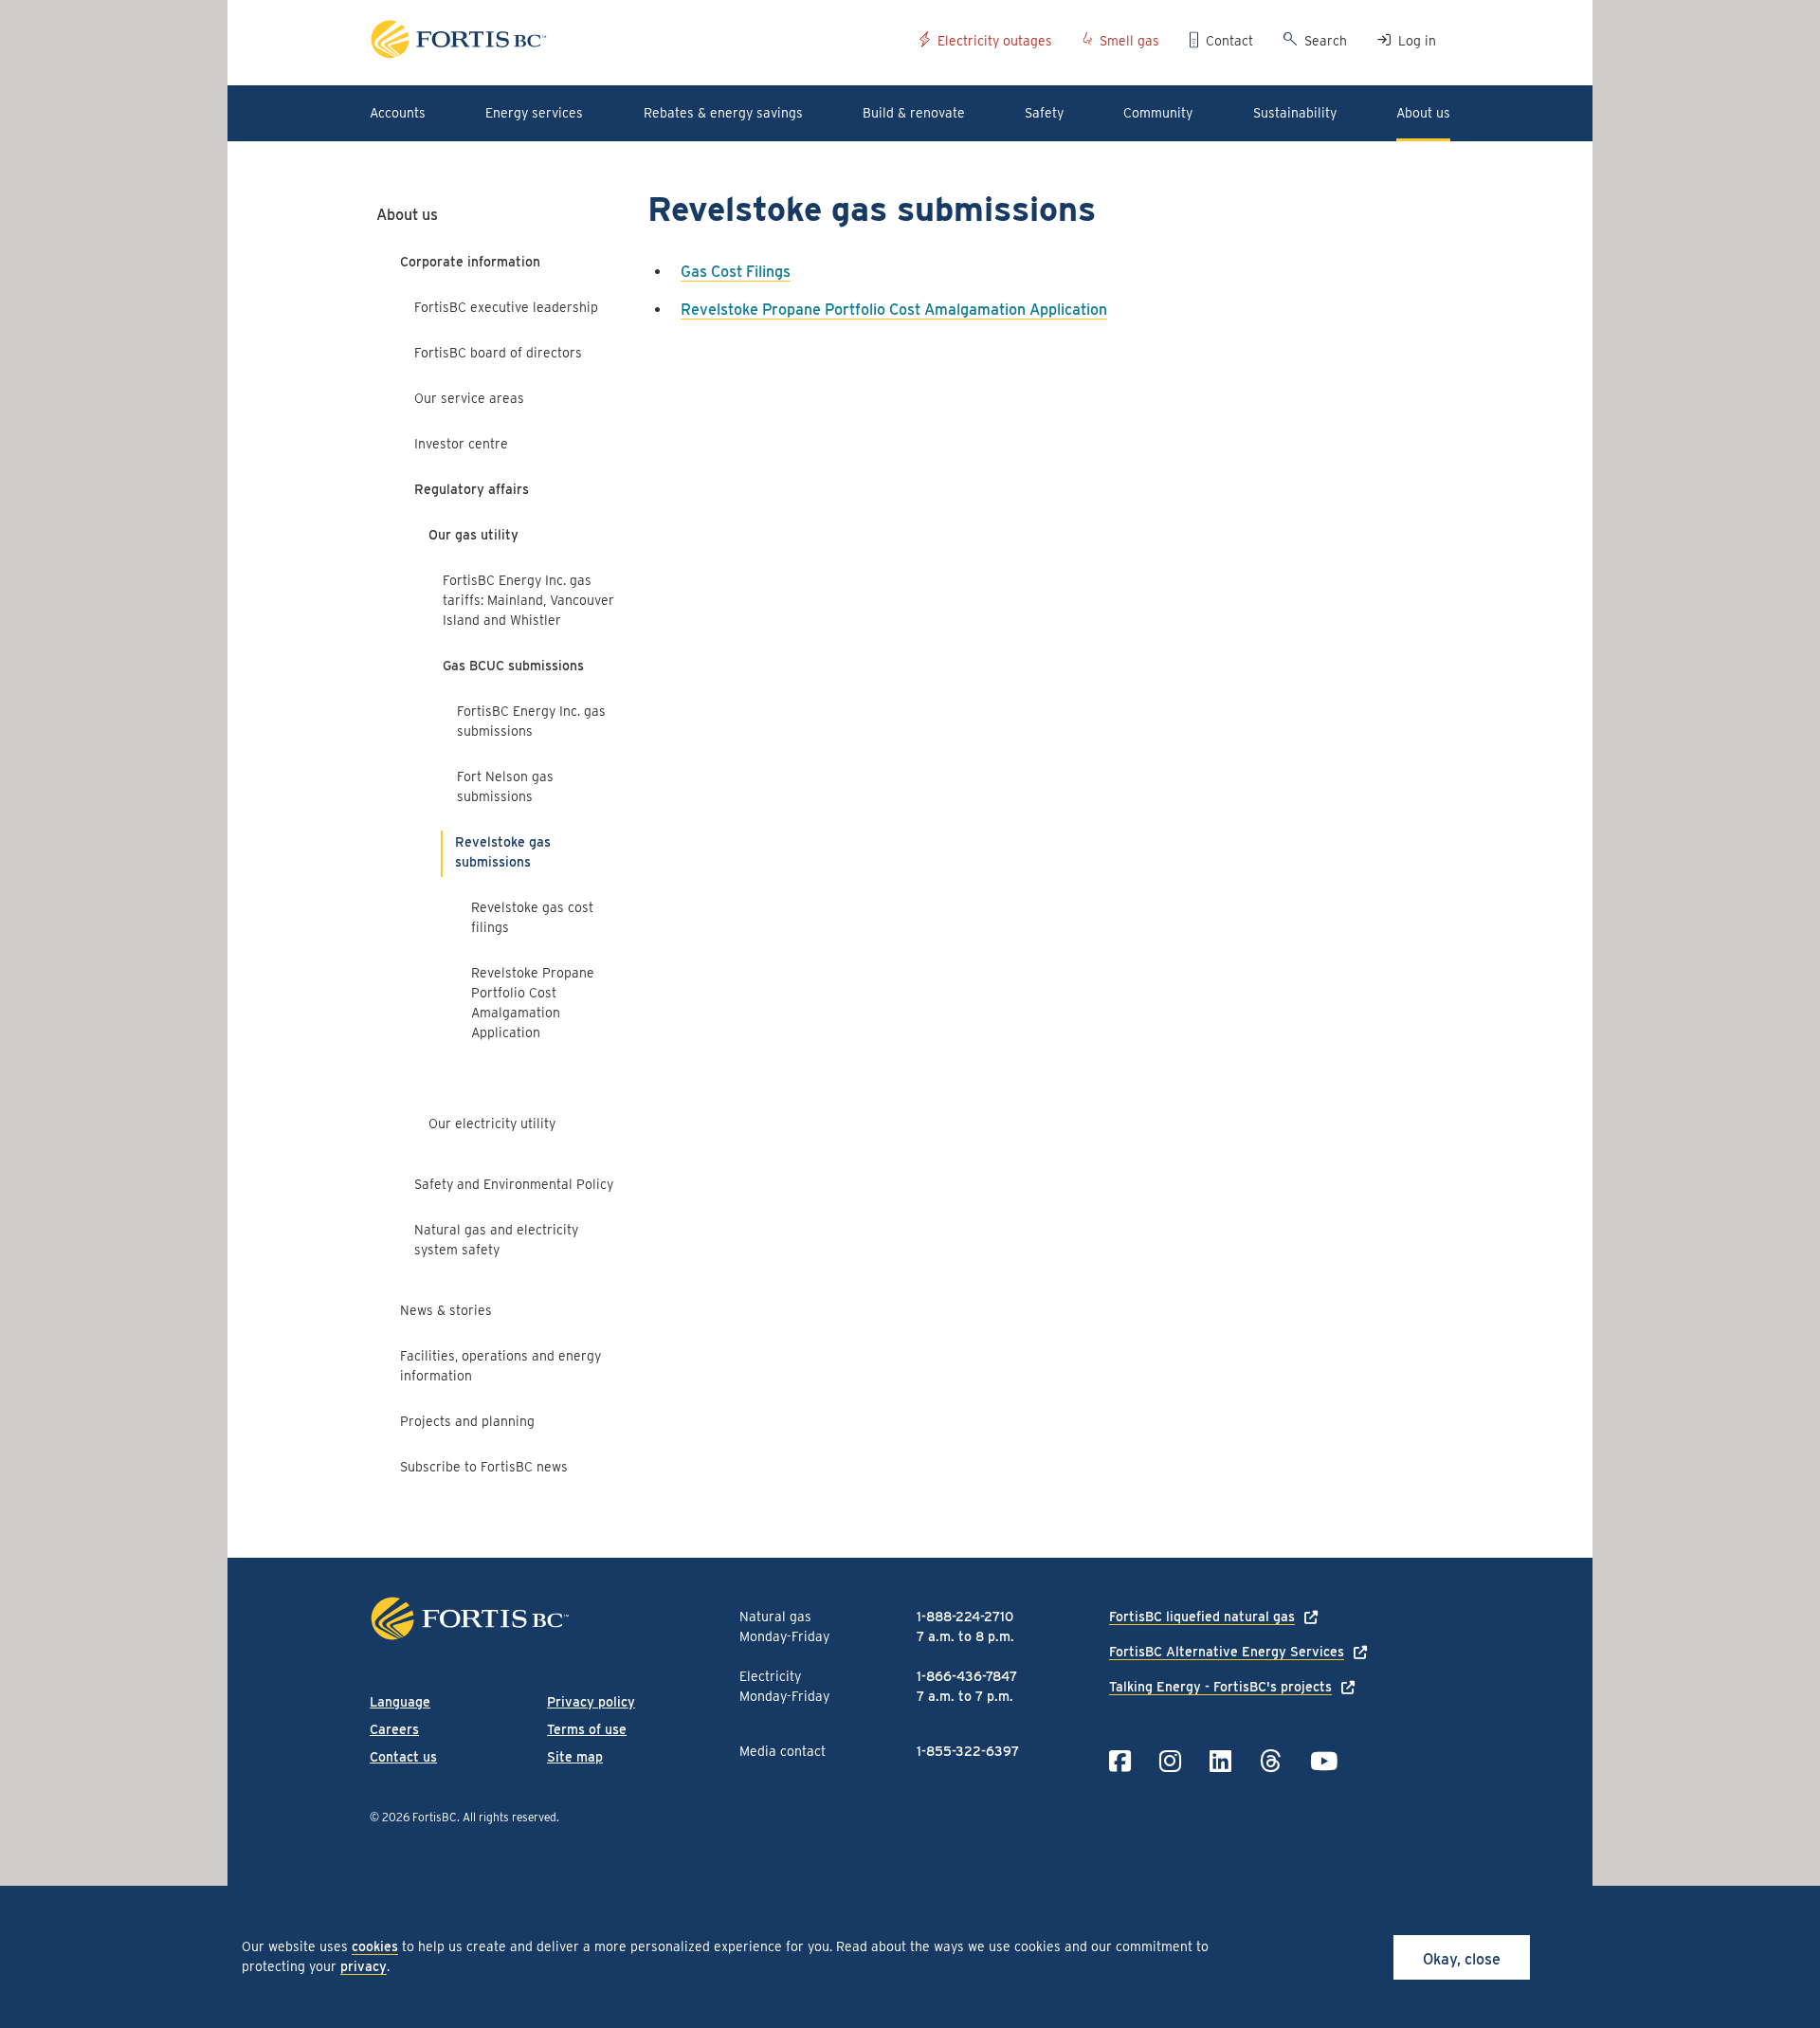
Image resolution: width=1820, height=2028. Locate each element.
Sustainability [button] (1295, 113)
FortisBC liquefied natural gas (1202, 1617)
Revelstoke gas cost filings (532, 917)
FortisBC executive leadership (506, 307)
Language (400, 1702)
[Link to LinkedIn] (1220, 1761)
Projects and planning (467, 1421)
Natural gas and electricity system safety (496, 1240)
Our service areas (469, 398)
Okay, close (1462, 1959)
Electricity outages (995, 41)
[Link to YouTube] (1324, 1761)
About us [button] (1423, 113)
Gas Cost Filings (736, 272)
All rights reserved (510, 1817)
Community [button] (1158, 113)
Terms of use (587, 1729)
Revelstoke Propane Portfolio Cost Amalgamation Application (533, 1003)
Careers (394, 1729)
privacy (364, 1966)
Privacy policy (591, 1702)
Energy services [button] (534, 113)
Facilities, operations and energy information (500, 1366)
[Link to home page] (637, 42)
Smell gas (1129, 41)
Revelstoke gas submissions (503, 852)
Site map (575, 1757)
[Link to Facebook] (1120, 1761)
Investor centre (461, 444)
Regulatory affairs (472, 489)
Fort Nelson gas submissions (505, 786)
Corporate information (470, 262)
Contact (1229, 41)
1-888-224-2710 (965, 1617)
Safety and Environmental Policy (514, 1184)
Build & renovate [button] (914, 113)
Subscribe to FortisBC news (484, 1467)
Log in (1417, 41)
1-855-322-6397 (968, 1751)
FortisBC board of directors (498, 353)
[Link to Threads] (1271, 1761)
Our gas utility (473, 535)
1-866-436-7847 (967, 1676)
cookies (375, 1946)
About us (407, 215)
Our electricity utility (492, 1124)
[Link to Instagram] (1170, 1761)
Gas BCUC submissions (513, 666)
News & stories (446, 1310)
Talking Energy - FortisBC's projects (1220, 1687)
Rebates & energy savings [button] (723, 113)
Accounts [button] (398, 113)
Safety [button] (1044, 113)
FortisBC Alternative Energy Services (1227, 1652)
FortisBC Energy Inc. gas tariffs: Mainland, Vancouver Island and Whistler (528, 600)
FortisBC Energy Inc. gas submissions (531, 721)
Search (1326, 41)
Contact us (403, 1757)
